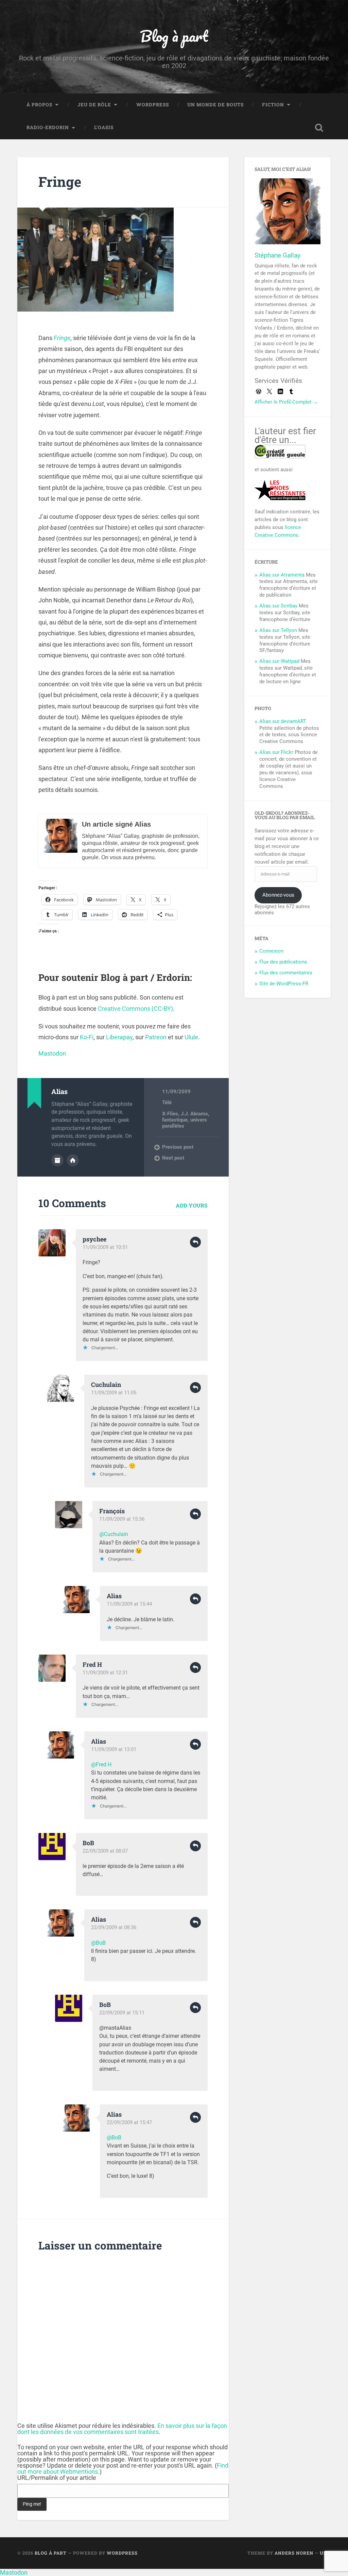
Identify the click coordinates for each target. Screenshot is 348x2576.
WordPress (153, 105)
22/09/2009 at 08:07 (105, 1851)
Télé (167, 1102)
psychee (94, 1239)
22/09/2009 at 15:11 (122, 2013)
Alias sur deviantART (283, 721)
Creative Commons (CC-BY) (135, 1009)
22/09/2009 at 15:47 (129, 2122)
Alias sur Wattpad (279, 661)
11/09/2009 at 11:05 (114, 1393)
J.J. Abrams (194, 1114)
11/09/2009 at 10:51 (105, 1247)
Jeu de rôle (94, 105)
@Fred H (101, 1765)
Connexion (271, 951)
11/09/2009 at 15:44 (129, 1604)
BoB (88, 1843)
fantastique (175, 1120)
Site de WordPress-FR (284, 984)
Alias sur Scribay (278, 606)
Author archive (57, 1160)
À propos (39, 105)
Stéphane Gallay (277, 255)
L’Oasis (104, 127)
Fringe (60, 182)
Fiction (273, 105)
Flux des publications (283, 962)
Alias (114, 1596)
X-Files (170, 1114)
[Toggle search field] (319, 128)
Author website (73, 1160)
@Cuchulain (114, 1534)
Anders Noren (294, 2553)
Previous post (178, 1147)
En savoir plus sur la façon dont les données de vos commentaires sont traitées (122, 2429)
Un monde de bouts (215, 105)
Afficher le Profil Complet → (286, 402)
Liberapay (119, 1037)
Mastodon (52, 1053)
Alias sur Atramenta (282, 575)
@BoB (98, 1943)
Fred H (92, 1664)
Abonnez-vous (278, 895)
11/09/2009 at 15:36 (122, 1519)
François (112, 1511)
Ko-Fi (87, 1037)
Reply (195, 1242)
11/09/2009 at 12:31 (105, 1673)
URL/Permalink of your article (57, 2478)
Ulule (191, 1037)
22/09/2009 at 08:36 (114, 1927)
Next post (173, 1158)
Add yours (192, 1205)
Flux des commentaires (286, 973)
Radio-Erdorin (48, 127)
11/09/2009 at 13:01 (114, 1749)
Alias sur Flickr (276, 752)
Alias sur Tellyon (278, 630)
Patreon (156, 1037)
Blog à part (174, 36)
